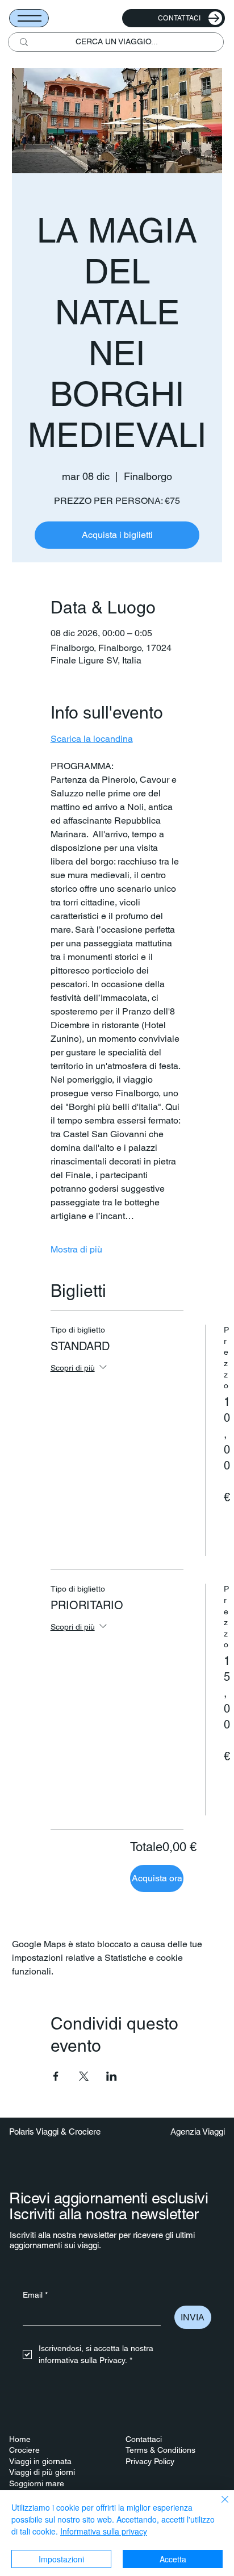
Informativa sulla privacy (104, 2531)
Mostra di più (76, 1249)
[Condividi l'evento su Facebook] (56, 2076)
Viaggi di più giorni (42, 2472)
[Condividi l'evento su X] (84, 2076)
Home (20, 2439)
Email (35, 2295)
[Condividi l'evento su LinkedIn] (112, 2076)
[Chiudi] (218, 2506)
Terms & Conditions (160, 2450)
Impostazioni (61, 2559)
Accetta (173, 2559)
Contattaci (144, 2439)
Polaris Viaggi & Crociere (55, 2132)
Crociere (24, 2450)
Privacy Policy (150, 2461)
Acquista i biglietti (117, 535)
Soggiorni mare (37, 2483)
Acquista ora (157, 1878)
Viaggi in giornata (40, 2461)
